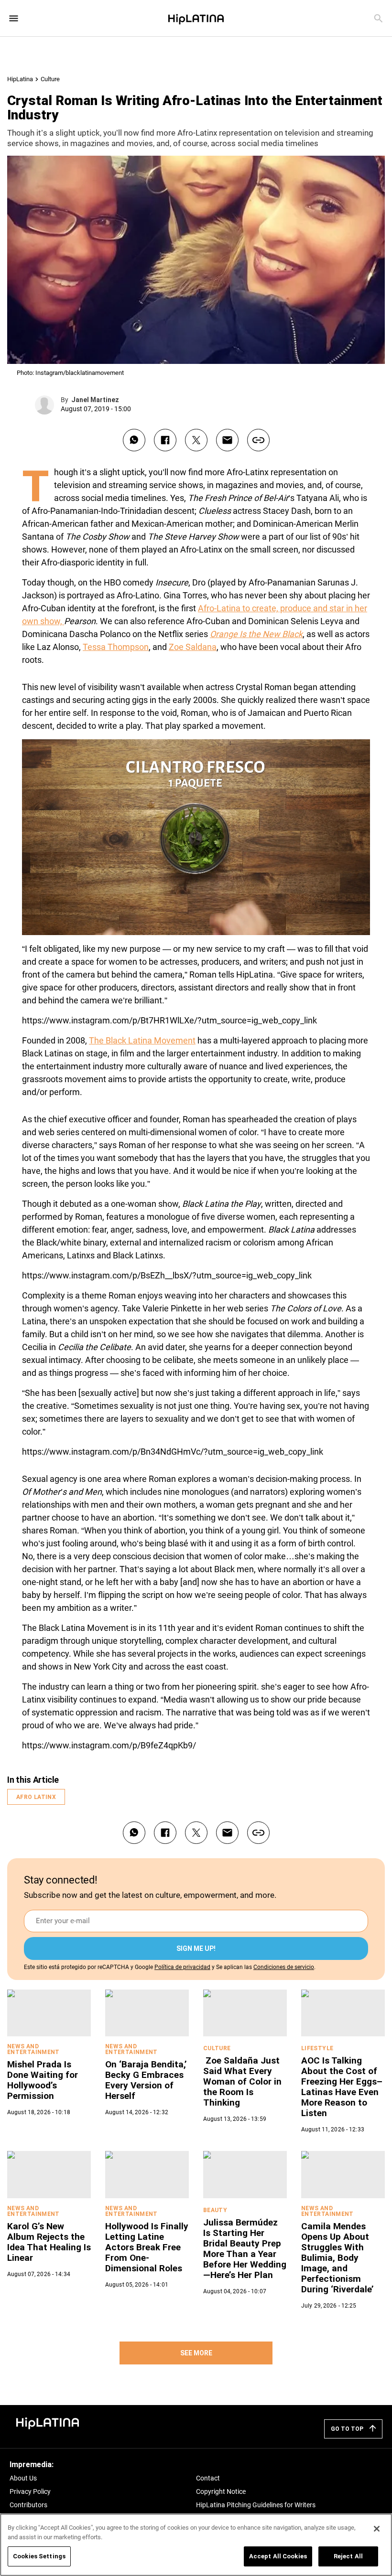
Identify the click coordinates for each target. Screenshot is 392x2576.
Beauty (215, 2210)
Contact (208, 2478)
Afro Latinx (36, 1797)
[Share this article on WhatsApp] (134, 440)
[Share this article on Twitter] (196, 440)
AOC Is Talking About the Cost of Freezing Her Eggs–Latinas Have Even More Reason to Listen (342, 2087)
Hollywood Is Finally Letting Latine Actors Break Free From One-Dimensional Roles (147, 2247)
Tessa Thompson (116, 647)
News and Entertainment (33, 2049)
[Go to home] (48, 2422)
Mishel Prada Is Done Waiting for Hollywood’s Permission (43, 2080)
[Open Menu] (14, 18)
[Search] (378, 18)
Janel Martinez (95, 400)
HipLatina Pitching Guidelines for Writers (256, 2505)
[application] (196, 837)
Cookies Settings (39, 2556)
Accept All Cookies (278, 2556)
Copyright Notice (221, 2491)
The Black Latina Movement (142, 1040)
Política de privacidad (182, 1967)
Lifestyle (317, 2048)
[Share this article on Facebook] (165, 440)
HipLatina (20, 79)
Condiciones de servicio (284, 1967)
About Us (23, 2478)
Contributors (28, 2505)
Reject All (348, 2556)
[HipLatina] (196, 18)
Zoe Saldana (193, 647)
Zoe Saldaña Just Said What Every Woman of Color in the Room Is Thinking (242, 2081)
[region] (196, 2545)
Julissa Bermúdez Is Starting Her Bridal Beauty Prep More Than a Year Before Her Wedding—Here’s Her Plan (245, 2249)
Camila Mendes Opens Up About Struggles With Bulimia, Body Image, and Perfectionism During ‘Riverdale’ (338, 2258)
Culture (50, 79)
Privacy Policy (30, 2491)
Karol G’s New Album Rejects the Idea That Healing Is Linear (49, 2242)
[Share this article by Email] (227, 440)
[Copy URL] (258, 440)
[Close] (377, 2529)
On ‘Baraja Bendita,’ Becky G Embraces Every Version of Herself (146, 2080)
